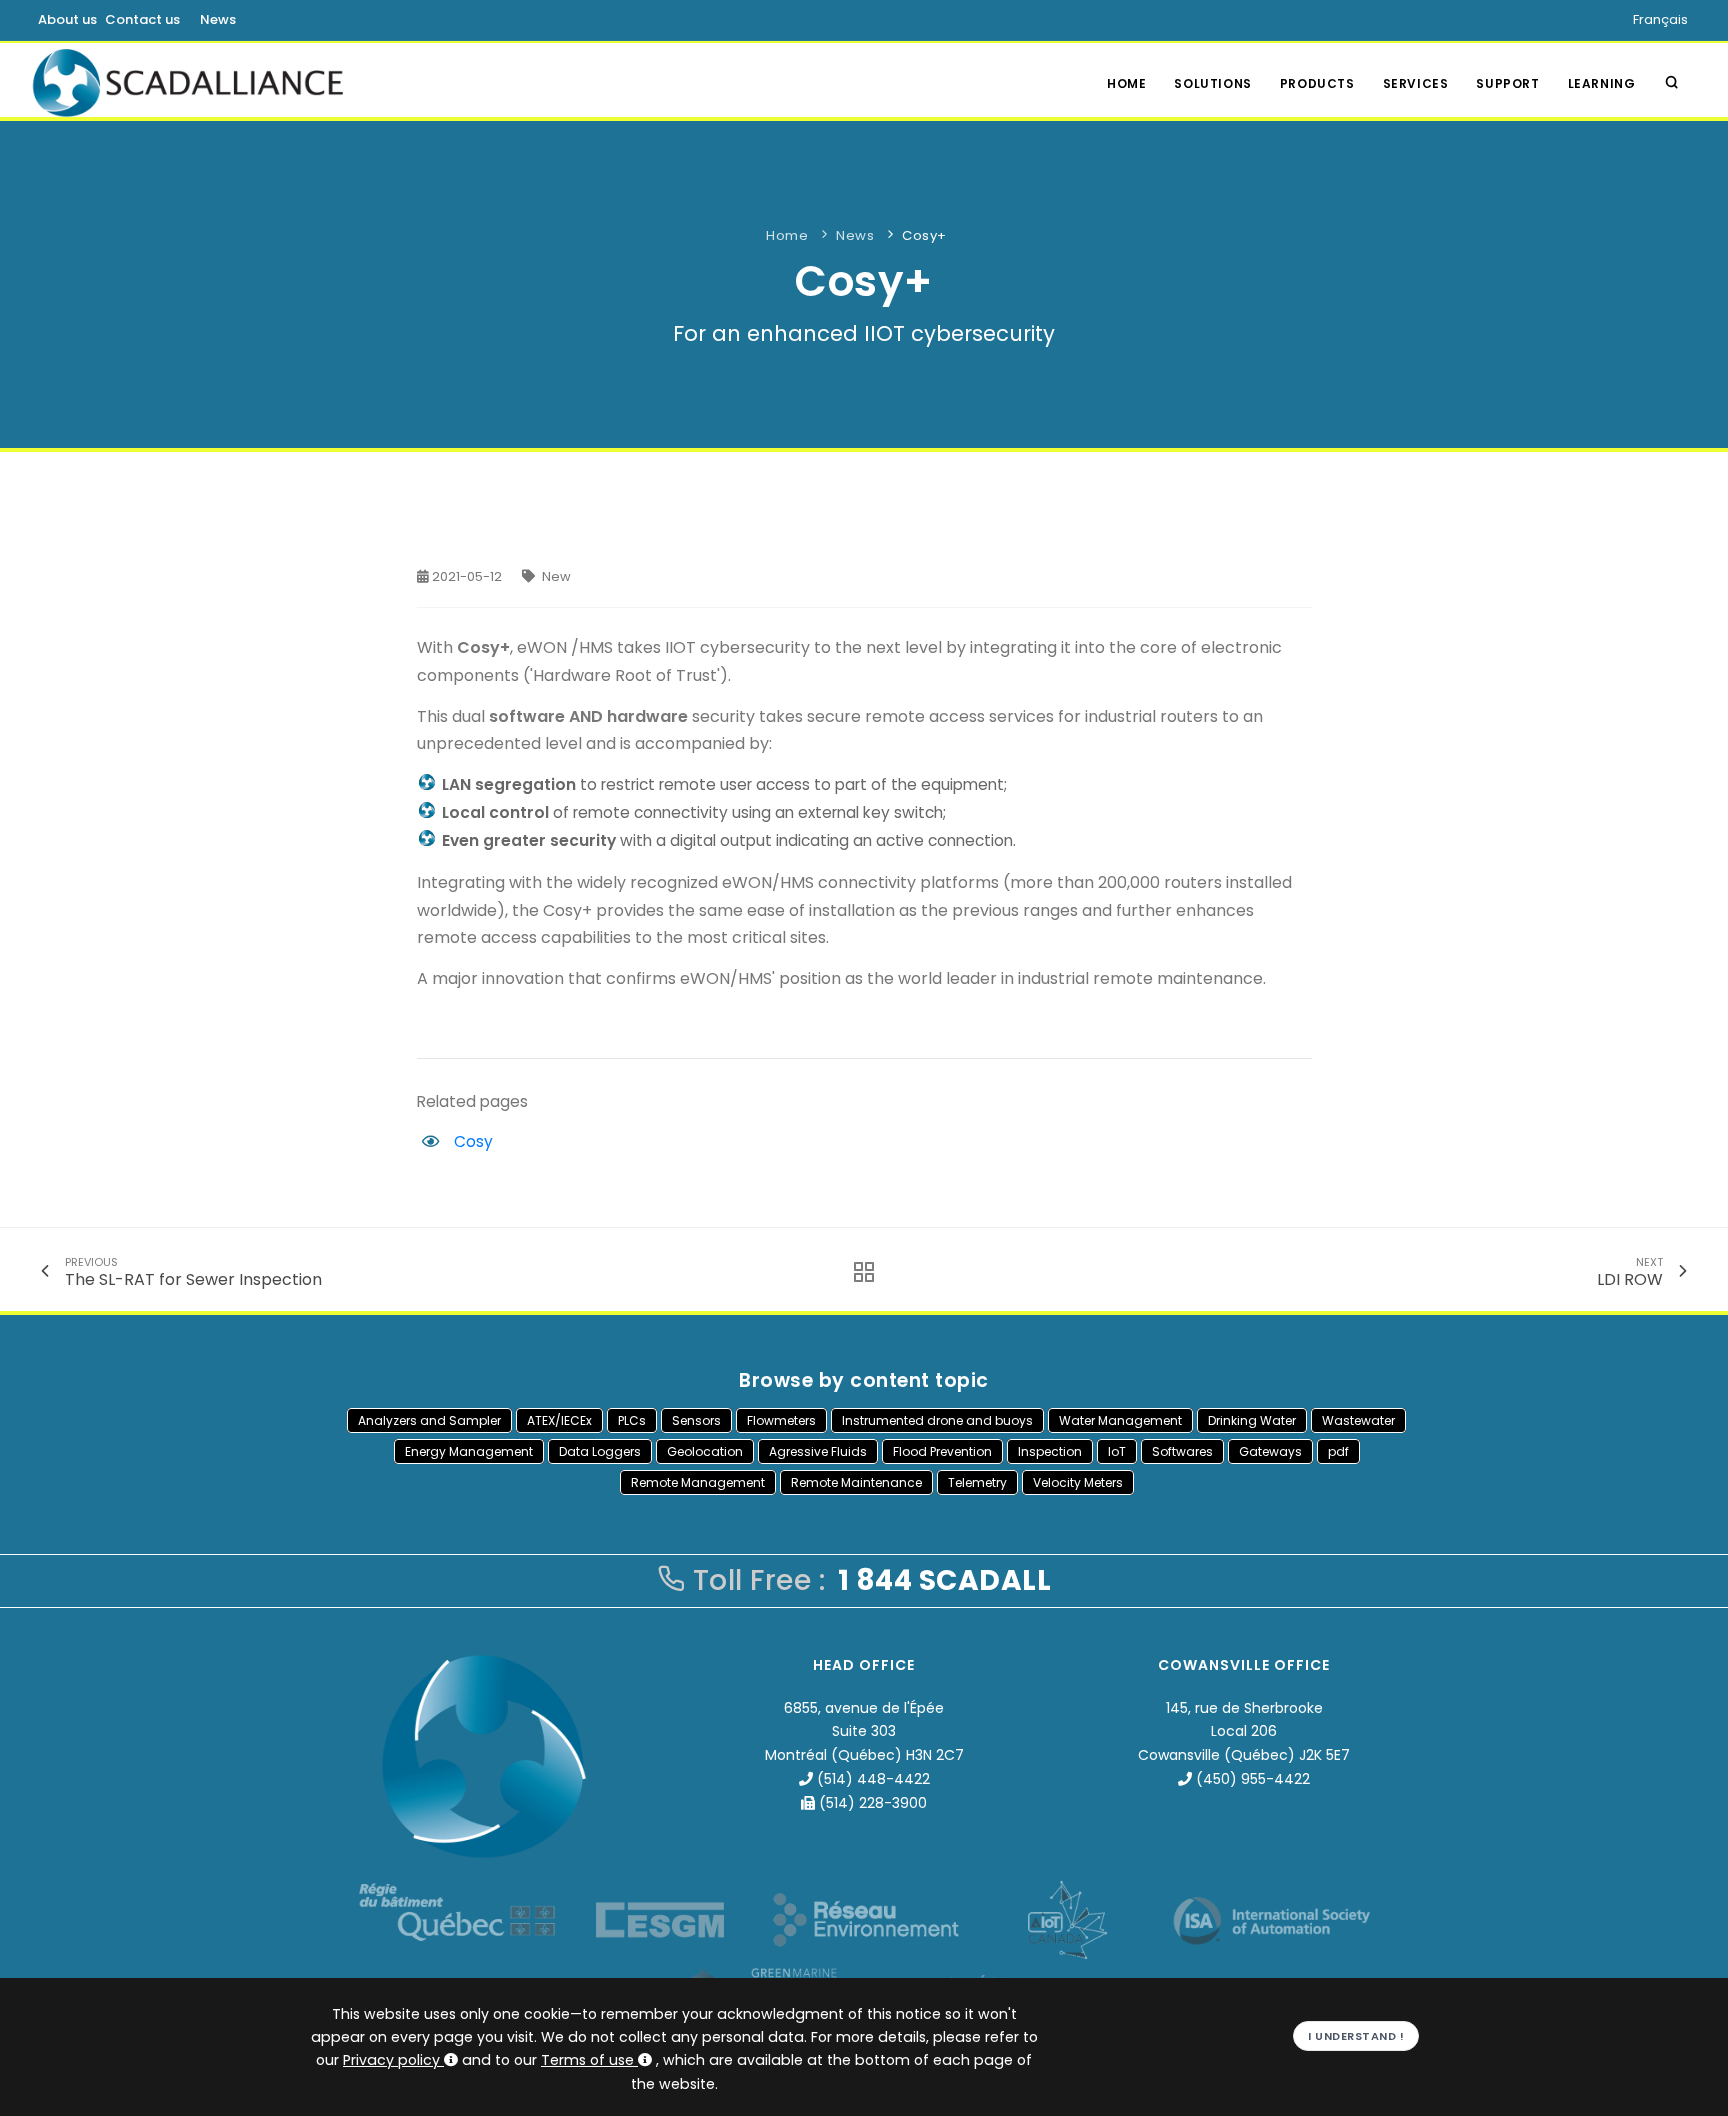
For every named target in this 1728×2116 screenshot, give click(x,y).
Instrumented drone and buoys (937, 1420)
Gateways (1270, 1451)
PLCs (632, 1420)
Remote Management (698, 1482)
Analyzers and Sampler (429, 1420)
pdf (1338, 1451)
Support (1507, 83)
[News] (858, 1272)
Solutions (1212, 83)
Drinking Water (1252, 1420)
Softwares (1182, 1451)
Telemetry (977, 1482)
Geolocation (705, 1451)
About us (67, 19)
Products (1317, 83)
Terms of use (587, 2060)
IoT (1117, 1451)
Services (1416, 83)
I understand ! (1356, 2036)
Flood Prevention (942, 1451)
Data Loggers (600, 1451)
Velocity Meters (1078, 1482)
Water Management (1120, 1420)
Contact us (142, 19)
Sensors (696, 1420)
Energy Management (469, 1451)
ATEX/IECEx (559, 1420)
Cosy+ (924, 235)
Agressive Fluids (818, 1451)
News (218, 19)
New (556, 576)
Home (1126, 83)
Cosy (473, 1141)
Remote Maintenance (856, 1482)
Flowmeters (781, 1420)
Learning (1602, 83)
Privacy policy (391, 2060)
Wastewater (1358, 1420)
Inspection (1050, 1451)
